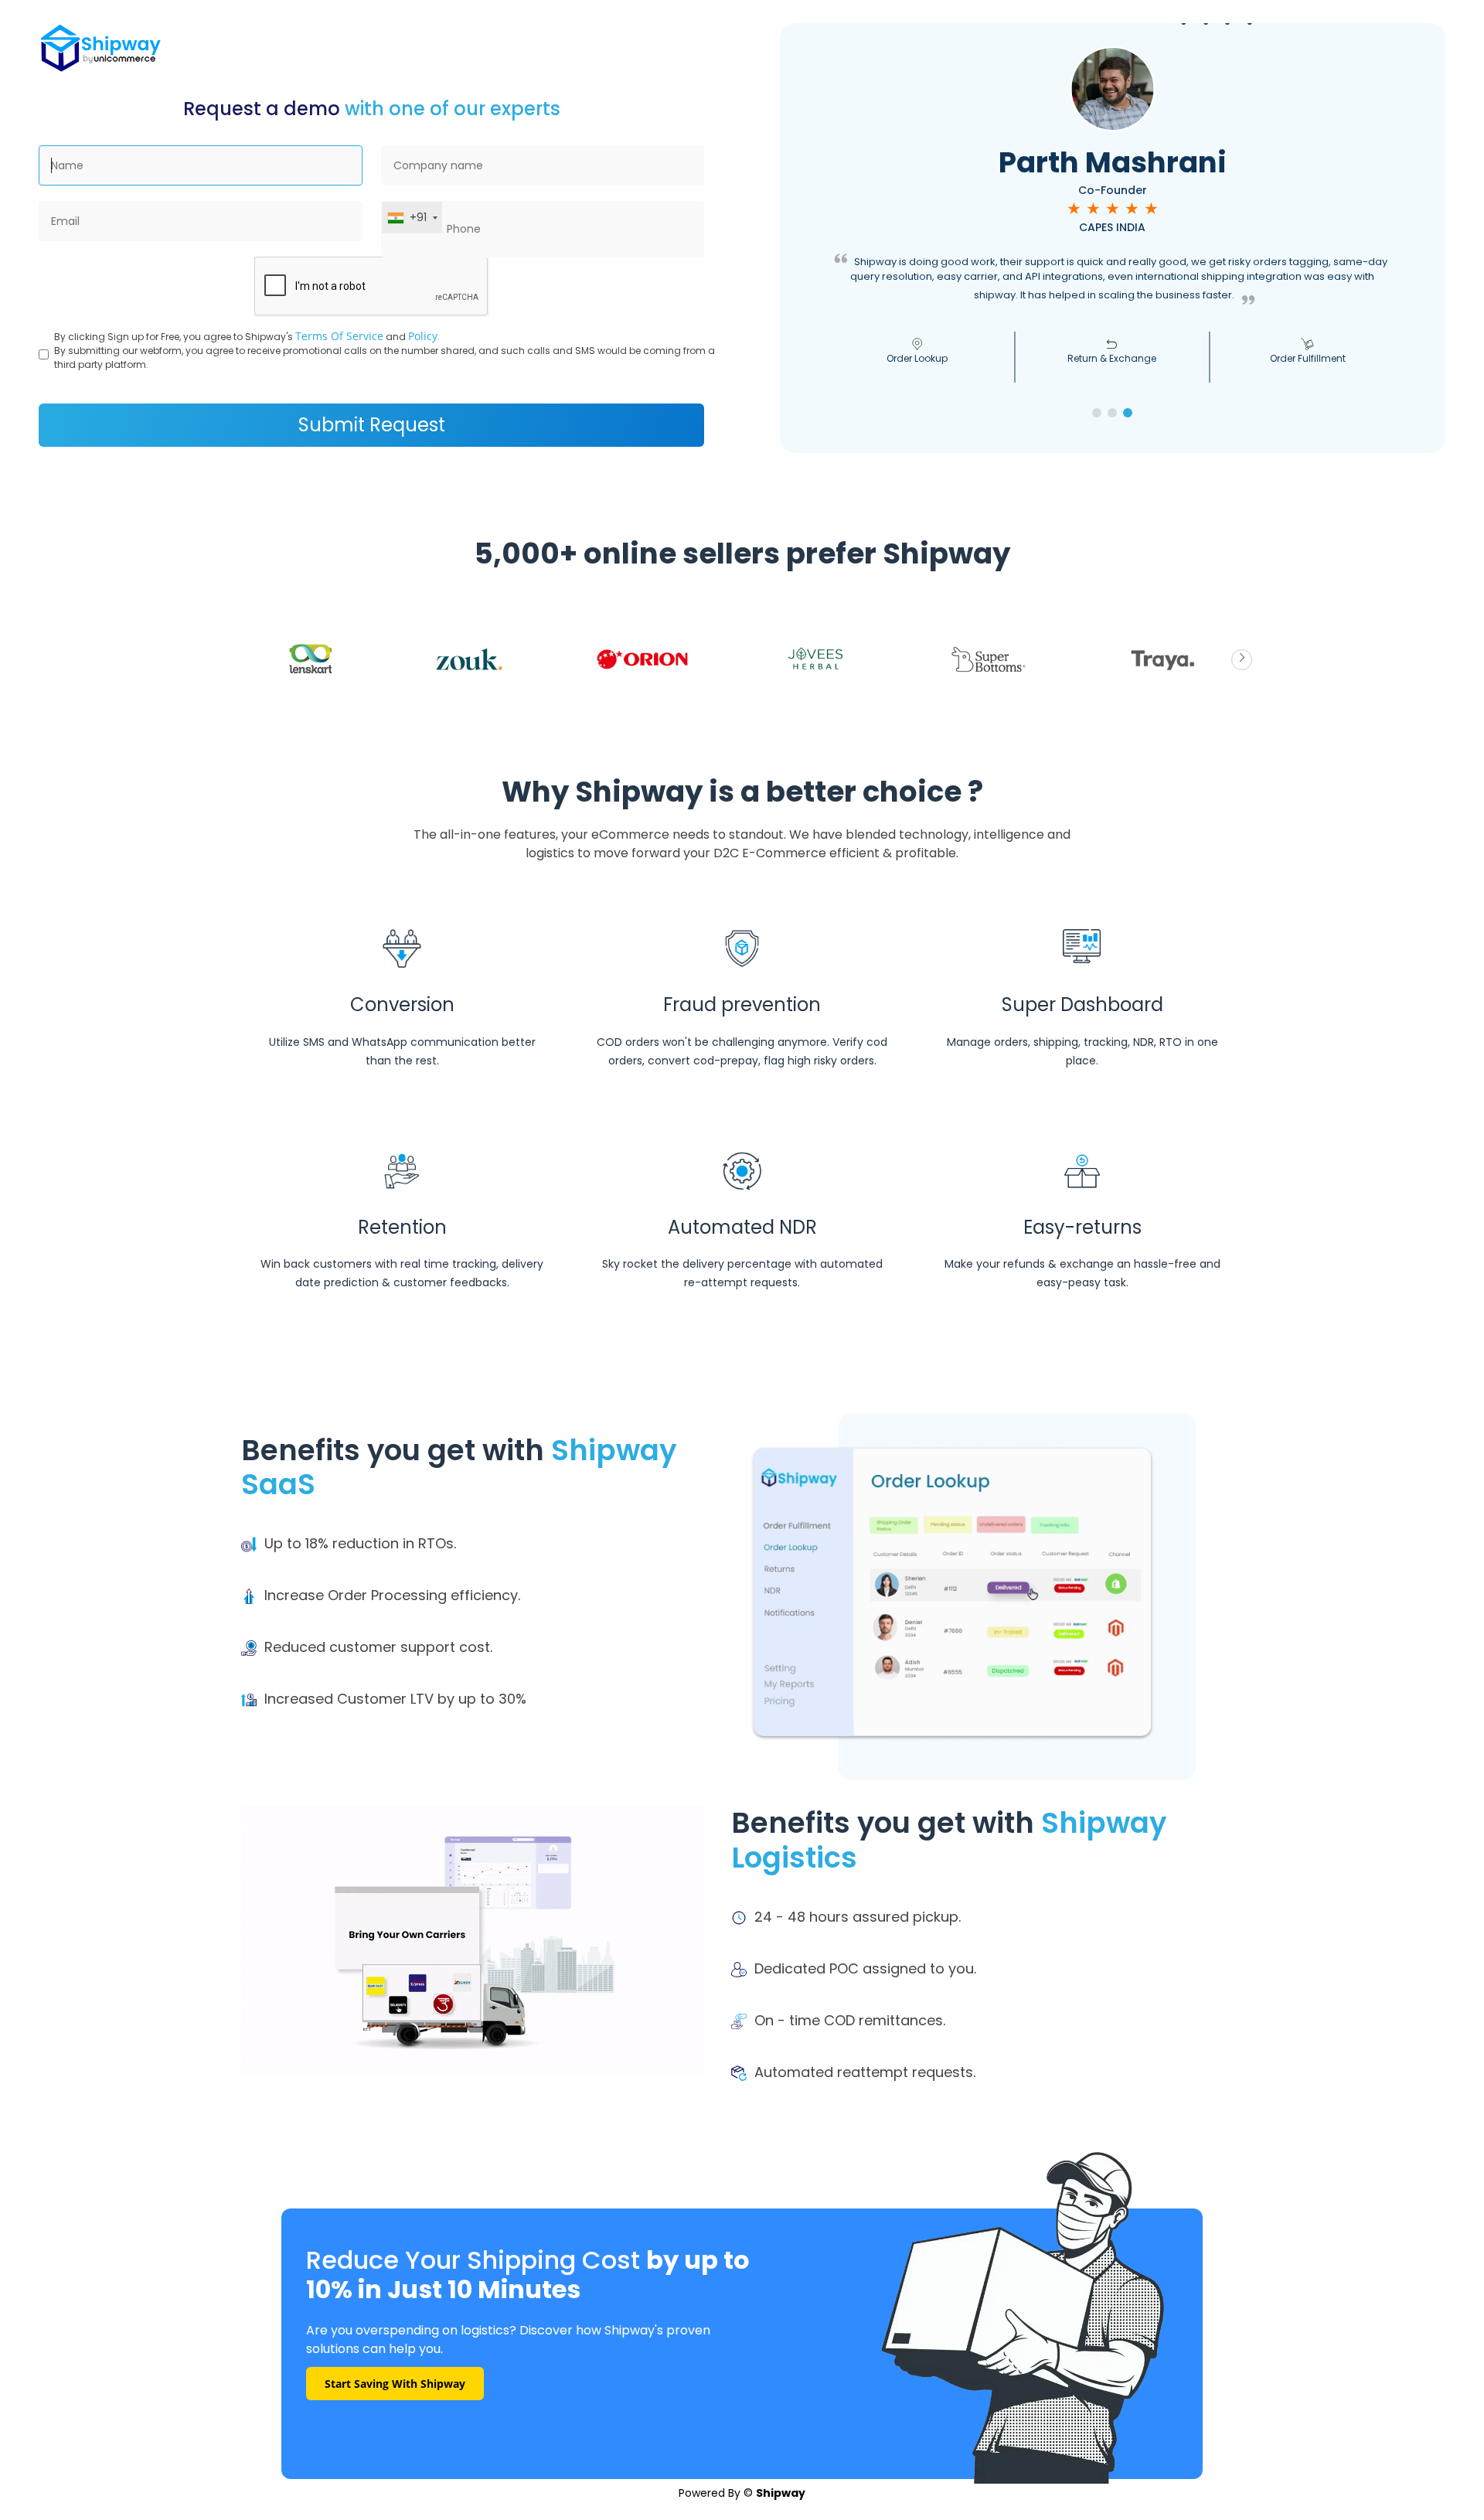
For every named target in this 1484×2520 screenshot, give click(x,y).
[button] (1097, 413)
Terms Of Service (339, 336)
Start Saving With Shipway (395, 2384)
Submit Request (372, 425)
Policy (423, 336)
